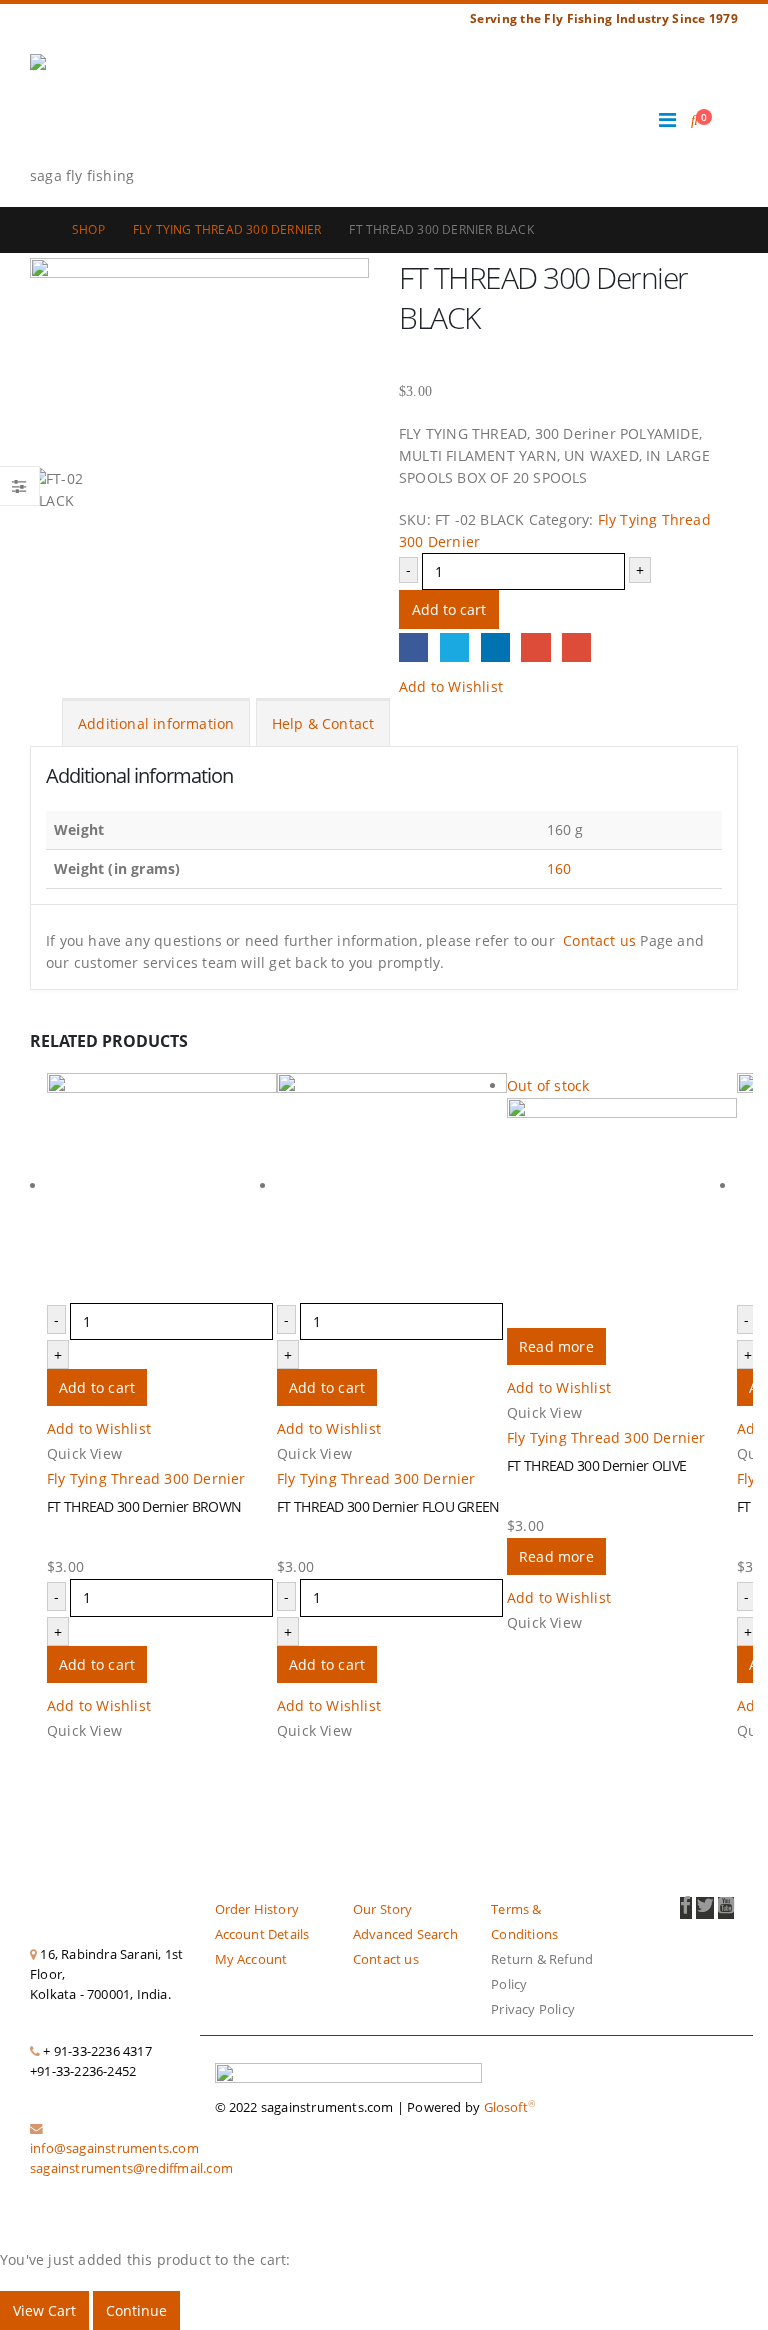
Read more (556, 1346)
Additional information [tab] (156, 723)
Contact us (599, 940)
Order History (257, 1909)
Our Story (383, 1909)
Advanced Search (405, 1934)
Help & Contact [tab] (323, 723)
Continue (136, 2310)
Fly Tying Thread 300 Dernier (146, 1478)
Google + (535, 647)
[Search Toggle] (694, 120)
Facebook (413, 647)
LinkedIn (495, 647)
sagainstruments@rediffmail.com (131, 2168)
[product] (162, 1188)
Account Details (262, 1934)
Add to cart (449, 609)
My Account (251, 1959)
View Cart (44, 2310)
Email (576, 647)
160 (559, 868)
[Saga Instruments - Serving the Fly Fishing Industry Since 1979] (85, 109)
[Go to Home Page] (37, 230)
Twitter (454, 647)
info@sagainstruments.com (114, 2148)
